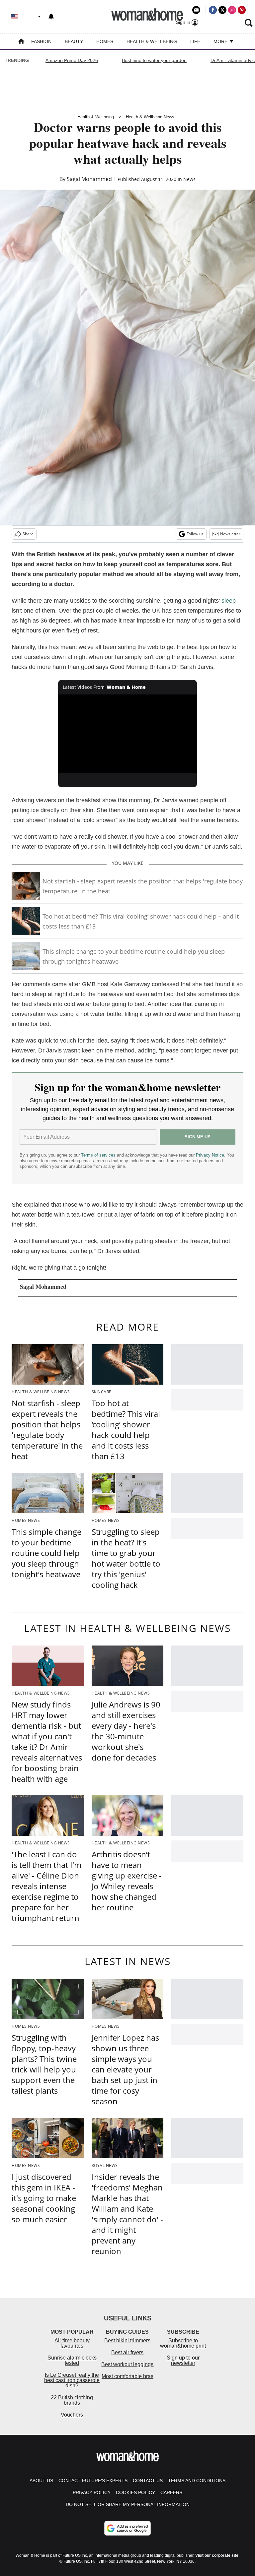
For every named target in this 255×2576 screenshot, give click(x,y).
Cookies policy (135, 2492)
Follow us (195, 534)
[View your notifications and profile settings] (51, 17)
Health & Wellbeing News (150, 117)
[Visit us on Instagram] (232, 10)
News (189, 179)
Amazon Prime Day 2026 (72, 60)
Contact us (148, 2481)
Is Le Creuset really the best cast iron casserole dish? (72, 2380)
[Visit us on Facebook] (213, 10)
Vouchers (72, 2415)
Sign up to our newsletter (183, 2360)
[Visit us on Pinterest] (242, 10)
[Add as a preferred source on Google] (127, 2528)
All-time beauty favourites (72, 2343)
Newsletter (230, 534)
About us (41, 2481)
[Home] (21, 42)
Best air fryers (127, 2352)
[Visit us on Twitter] (222, 10)
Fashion (41, 41)
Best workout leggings (127, 2364)
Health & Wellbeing (152, 41)
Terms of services (99, 1155)
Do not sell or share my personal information (128, 2504)
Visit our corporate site (217, 2555)
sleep (229, 601)
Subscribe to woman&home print (183, 2343)
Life (195, 41)
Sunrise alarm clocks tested (72, 2360)
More (221, 41)
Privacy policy (92, 2492)
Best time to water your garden (154, 60)
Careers (171, 2492)
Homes (105, 41)
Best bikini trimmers (127, 2340)
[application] (128, 734)
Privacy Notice (210, 1155)
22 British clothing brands (72, 2400)
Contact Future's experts (93, 2481)
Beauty (74, 41)
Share (28, 534)
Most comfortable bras (127, 2376)
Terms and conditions (197, 2481)
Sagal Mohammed (89, 179)
